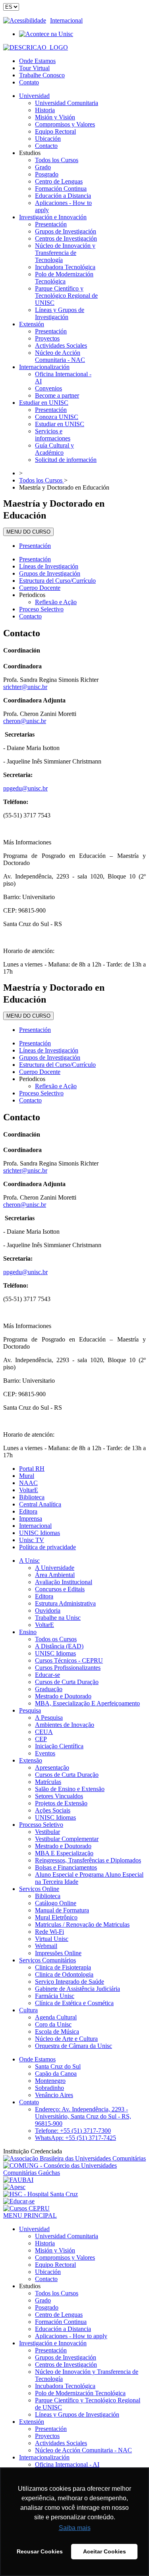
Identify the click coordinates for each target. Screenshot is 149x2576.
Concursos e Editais (60, 1589)
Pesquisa (30, 1710)
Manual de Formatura (62, 1910)
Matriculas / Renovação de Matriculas (82, 1924)
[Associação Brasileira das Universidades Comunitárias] (74, 2158)
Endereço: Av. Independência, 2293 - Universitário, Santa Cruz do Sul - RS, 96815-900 (83, 2116)
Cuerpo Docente (40, 588)
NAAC (28, 1483)
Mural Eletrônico (56, 1917)
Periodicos (32, 595)
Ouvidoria (48, 1610)
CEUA (44, 1732)
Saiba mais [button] (75, 2528)
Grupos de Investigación (50, 573)
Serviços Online (39, 1889)
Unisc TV (32, 1540)
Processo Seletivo (41, 1825)
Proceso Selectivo (41, 609)
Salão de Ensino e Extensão (70, 1789)
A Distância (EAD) (59, 1646)
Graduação (49, 1689)
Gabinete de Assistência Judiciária (77, 1989)
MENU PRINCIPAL (30, 2215)
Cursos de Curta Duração (67, 1682)
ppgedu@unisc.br (25, 788)
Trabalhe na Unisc (58, 1618)
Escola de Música (57, 2032)
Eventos (45, 1753)
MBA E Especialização (64, 1853)
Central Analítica (40, 1504)
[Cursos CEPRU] (26, 2208)
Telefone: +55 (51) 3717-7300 (73, 2131)
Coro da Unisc (53, 2024)
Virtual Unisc (52, 1939)
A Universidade (55, 1568)
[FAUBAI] (18, 2180)
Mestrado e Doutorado (63, 1696)
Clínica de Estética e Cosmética (74, 2003)
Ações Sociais (53, 1810)
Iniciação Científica (59, 1746)
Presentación (35, 546)
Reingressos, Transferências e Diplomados (88, 1860)
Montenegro (50, 2081)
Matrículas (48, 1782)
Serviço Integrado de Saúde (70, 1982)
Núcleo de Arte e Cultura (66, 2039)
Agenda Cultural (56, 2017)
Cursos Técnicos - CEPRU (69, 1660)
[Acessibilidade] (27, 20)
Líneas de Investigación (49, 566)
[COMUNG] (74, 2173)
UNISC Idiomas (40, 1533)
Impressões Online (58, 1953)
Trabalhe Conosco (42, 75)
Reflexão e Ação (56, 602)
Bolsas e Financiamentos (66, 1867)
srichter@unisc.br (25, 687)
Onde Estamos (37, 61)
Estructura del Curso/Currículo (57, 581)
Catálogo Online (56, 1903)
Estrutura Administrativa (65, 1603)
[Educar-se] (19, 2201)
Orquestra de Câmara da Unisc (74, 2046)
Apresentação (52, 1767)
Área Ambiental (55, 1575)
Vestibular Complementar (67, 1839)
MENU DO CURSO (28, 532)
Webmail (46, 1946)
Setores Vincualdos (59, 1796)
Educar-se (47, 1675)
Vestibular (47, 1832)
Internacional (66, 20)
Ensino (28, 1632)
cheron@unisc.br (25, 721)
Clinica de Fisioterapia (63, 1967)
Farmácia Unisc (55, 1996)
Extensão (31, 1760)
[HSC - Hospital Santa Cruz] (41, 2194)
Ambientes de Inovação (65, 1725)
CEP (41, 1739)
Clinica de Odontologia (64, 1974)
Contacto (30, 616)
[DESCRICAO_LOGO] (36, 47)
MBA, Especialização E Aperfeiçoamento (87, 1703)
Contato (29, 82)
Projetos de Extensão (61, 1803)
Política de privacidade (47, 1547)
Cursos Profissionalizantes (68, 1668)
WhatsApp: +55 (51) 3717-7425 (75, 2138)
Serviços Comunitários (47, 1960)
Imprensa (31, 1519)
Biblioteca (32, 1497)
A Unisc (29, 1561)
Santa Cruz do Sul (58, 2066)
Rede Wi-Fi (49, 1932)
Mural (27, 1476)
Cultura (28, 2010)
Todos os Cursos (56, 1639)
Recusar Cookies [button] (40, 2551)
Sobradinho (49, 2088)
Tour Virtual (34, 68)
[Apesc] (14, 2187)
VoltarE (29, 1490)
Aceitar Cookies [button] (104, 2551)
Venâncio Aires (54, 2095)
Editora (28, 1511)
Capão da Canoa (56, 2074)
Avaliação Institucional (64, 1582)
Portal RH (32, 1469)
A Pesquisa (49, 1718)
